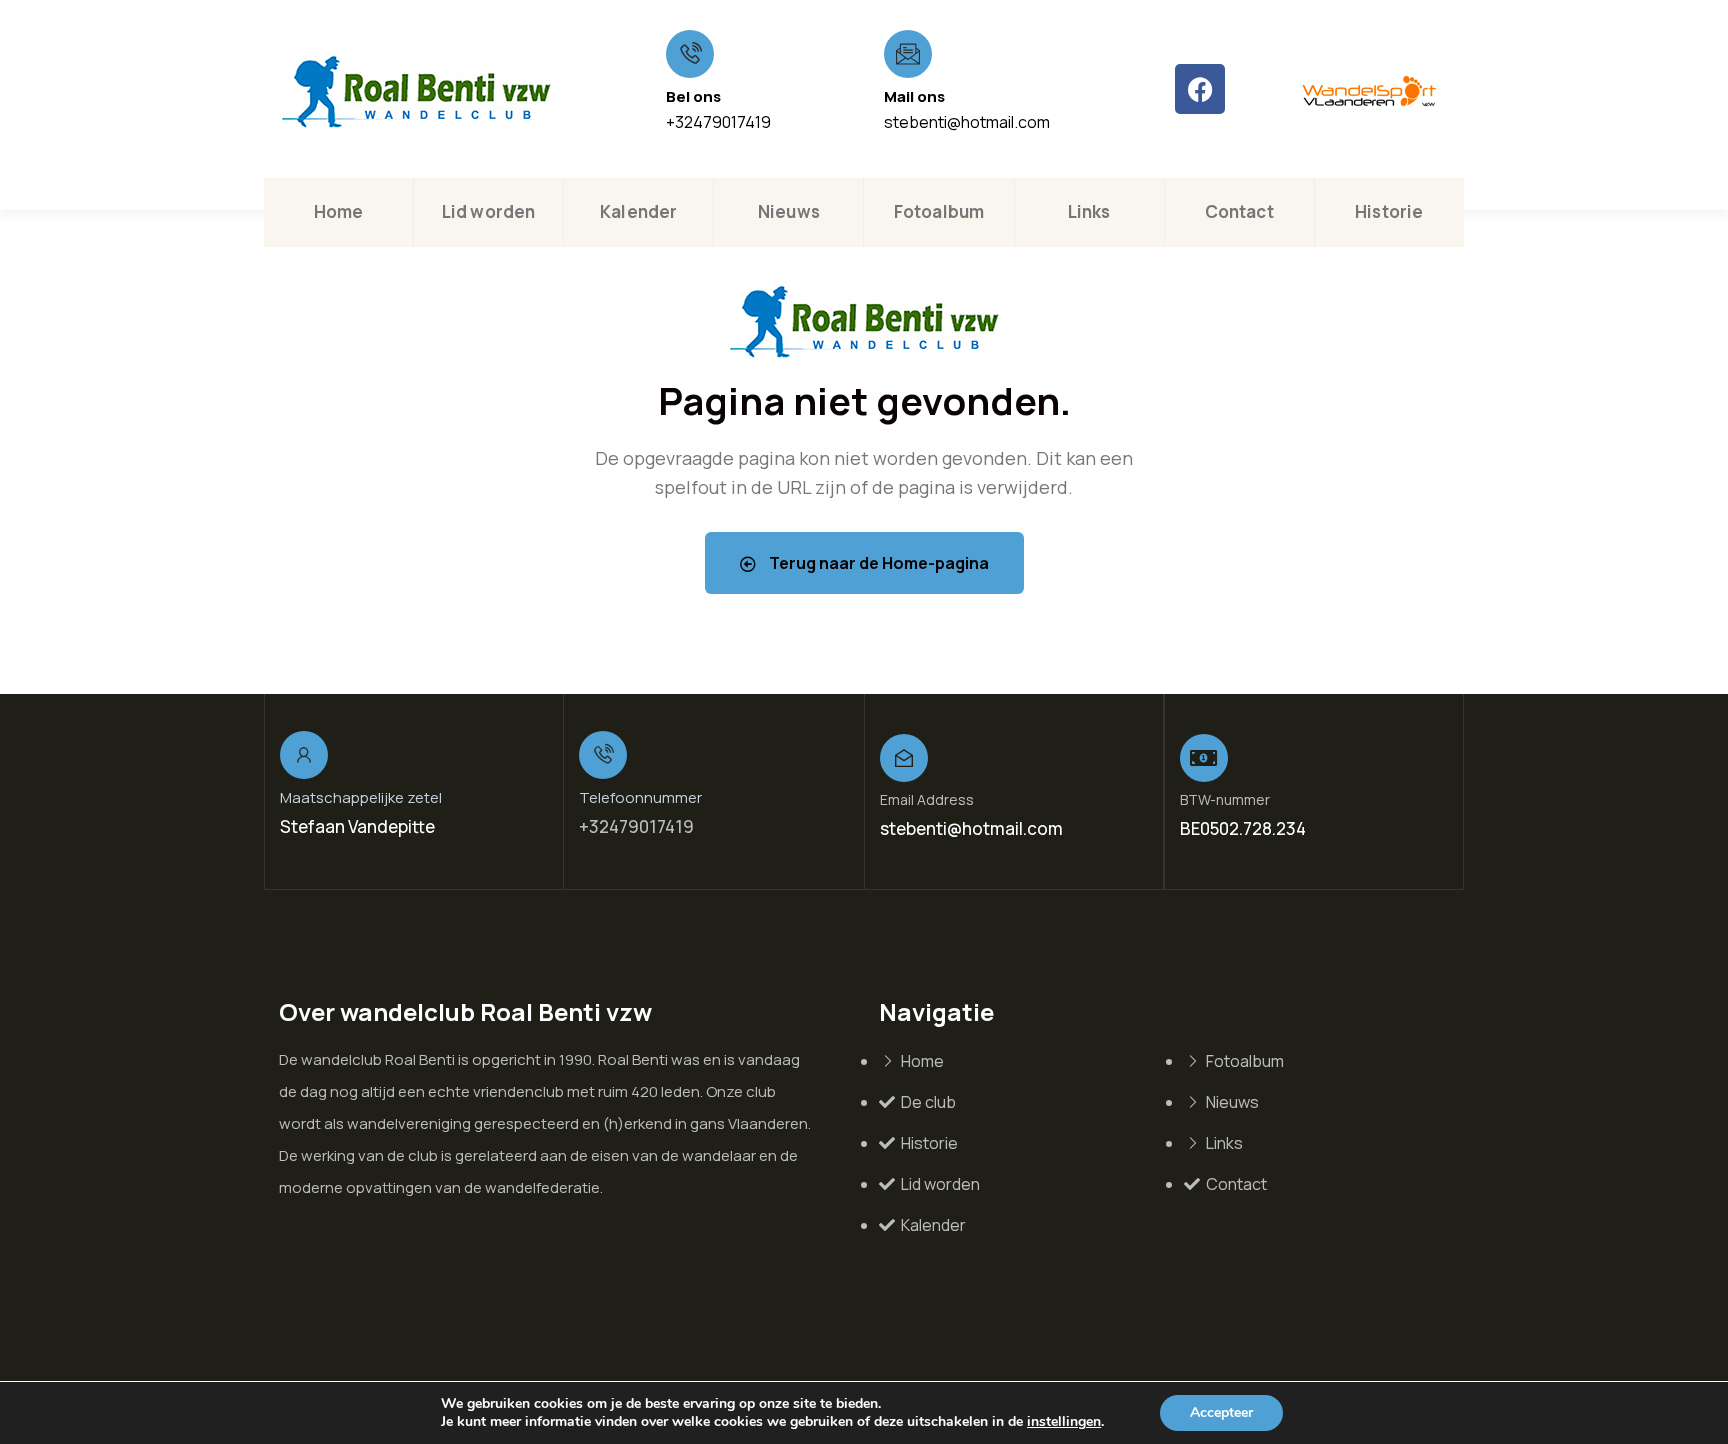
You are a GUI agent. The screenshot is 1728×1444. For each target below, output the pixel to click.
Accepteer (1221, 1412)
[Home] (416, 91)
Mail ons (914, 96)
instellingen (1064, 1422)
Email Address (927, 799)
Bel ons (693, 96)
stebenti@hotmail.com (967, 122)
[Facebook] (1200, 89)
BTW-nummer (1225, 799)
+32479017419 (718, 122)
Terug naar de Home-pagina (877, 563)
